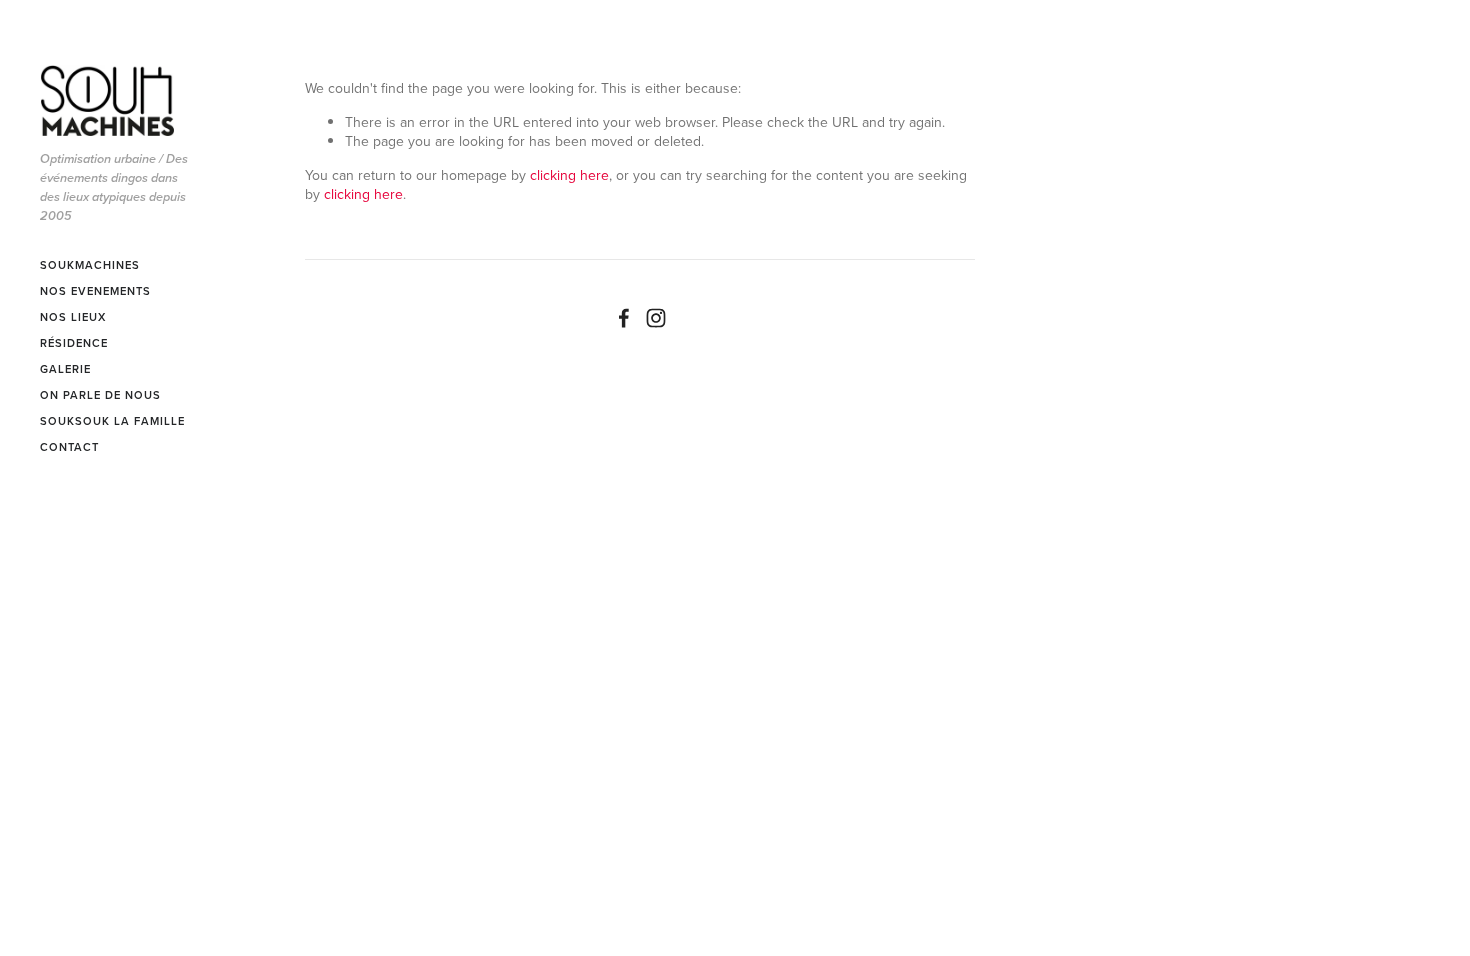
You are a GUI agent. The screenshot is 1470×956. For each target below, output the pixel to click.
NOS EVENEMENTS (95, 291)
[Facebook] (624, 318)
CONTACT (69, 447)
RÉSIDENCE (74, 343)
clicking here (569, 175)
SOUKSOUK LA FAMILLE (112, 421)
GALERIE (65, 369)
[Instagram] (656, 318)
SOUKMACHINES (90, 265)
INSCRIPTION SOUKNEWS (81, 508)
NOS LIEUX (73, 317)
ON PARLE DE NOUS (100, 395)
